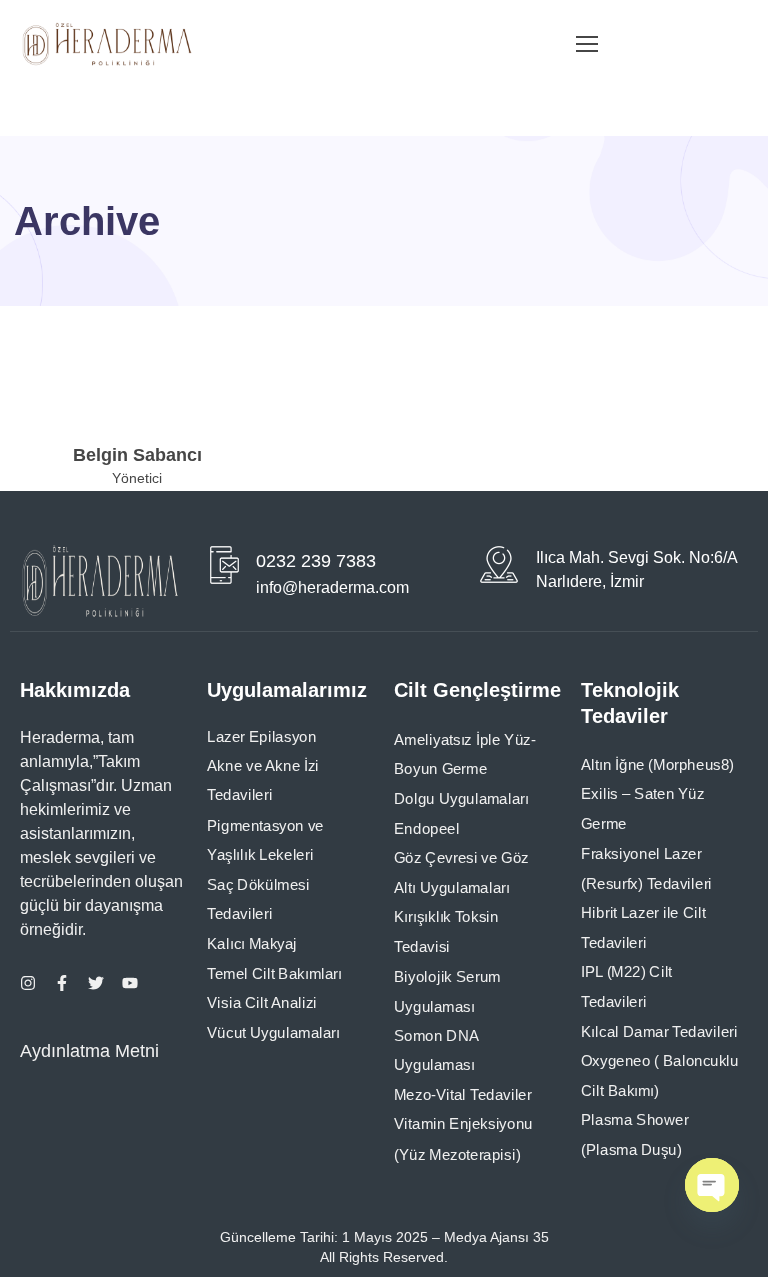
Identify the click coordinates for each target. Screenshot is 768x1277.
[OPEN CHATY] (712, 1185)
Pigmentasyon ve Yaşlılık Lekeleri (265, 841)
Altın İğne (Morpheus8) (657, 765)
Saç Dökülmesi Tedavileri (258, 900)
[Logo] (107, 44)
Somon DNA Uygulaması (436, 1051)
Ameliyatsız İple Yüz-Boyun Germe (465, 755)
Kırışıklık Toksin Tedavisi (446, 933)
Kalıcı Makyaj (252, 944)
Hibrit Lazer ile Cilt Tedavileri (643, 928)
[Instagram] (28, 983)
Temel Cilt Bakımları (274, 974)
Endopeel (427, 829)
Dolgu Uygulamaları (461, 799)
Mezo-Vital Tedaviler (463, 1095)
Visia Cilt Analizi (262, 1003)
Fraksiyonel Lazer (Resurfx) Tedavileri (646, 869)
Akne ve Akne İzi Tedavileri (263, 781)
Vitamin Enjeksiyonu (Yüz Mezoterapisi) (463, 1140)
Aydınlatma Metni (89, 1051)
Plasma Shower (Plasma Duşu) (634, 1136)
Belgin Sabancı (137, 455)
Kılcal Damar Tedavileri (659, 1032)
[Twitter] (96, 983)
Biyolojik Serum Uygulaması (447, 992)
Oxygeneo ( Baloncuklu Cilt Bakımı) (660, 1076)
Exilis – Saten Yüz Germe (643, 810)
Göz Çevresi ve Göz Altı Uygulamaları (461, 873)
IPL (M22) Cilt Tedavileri (626, 987)
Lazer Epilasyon (261, 737)
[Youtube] (130, 983)
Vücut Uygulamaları (273, 1033)
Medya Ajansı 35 (494, 1237)
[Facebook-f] (62, 983)
